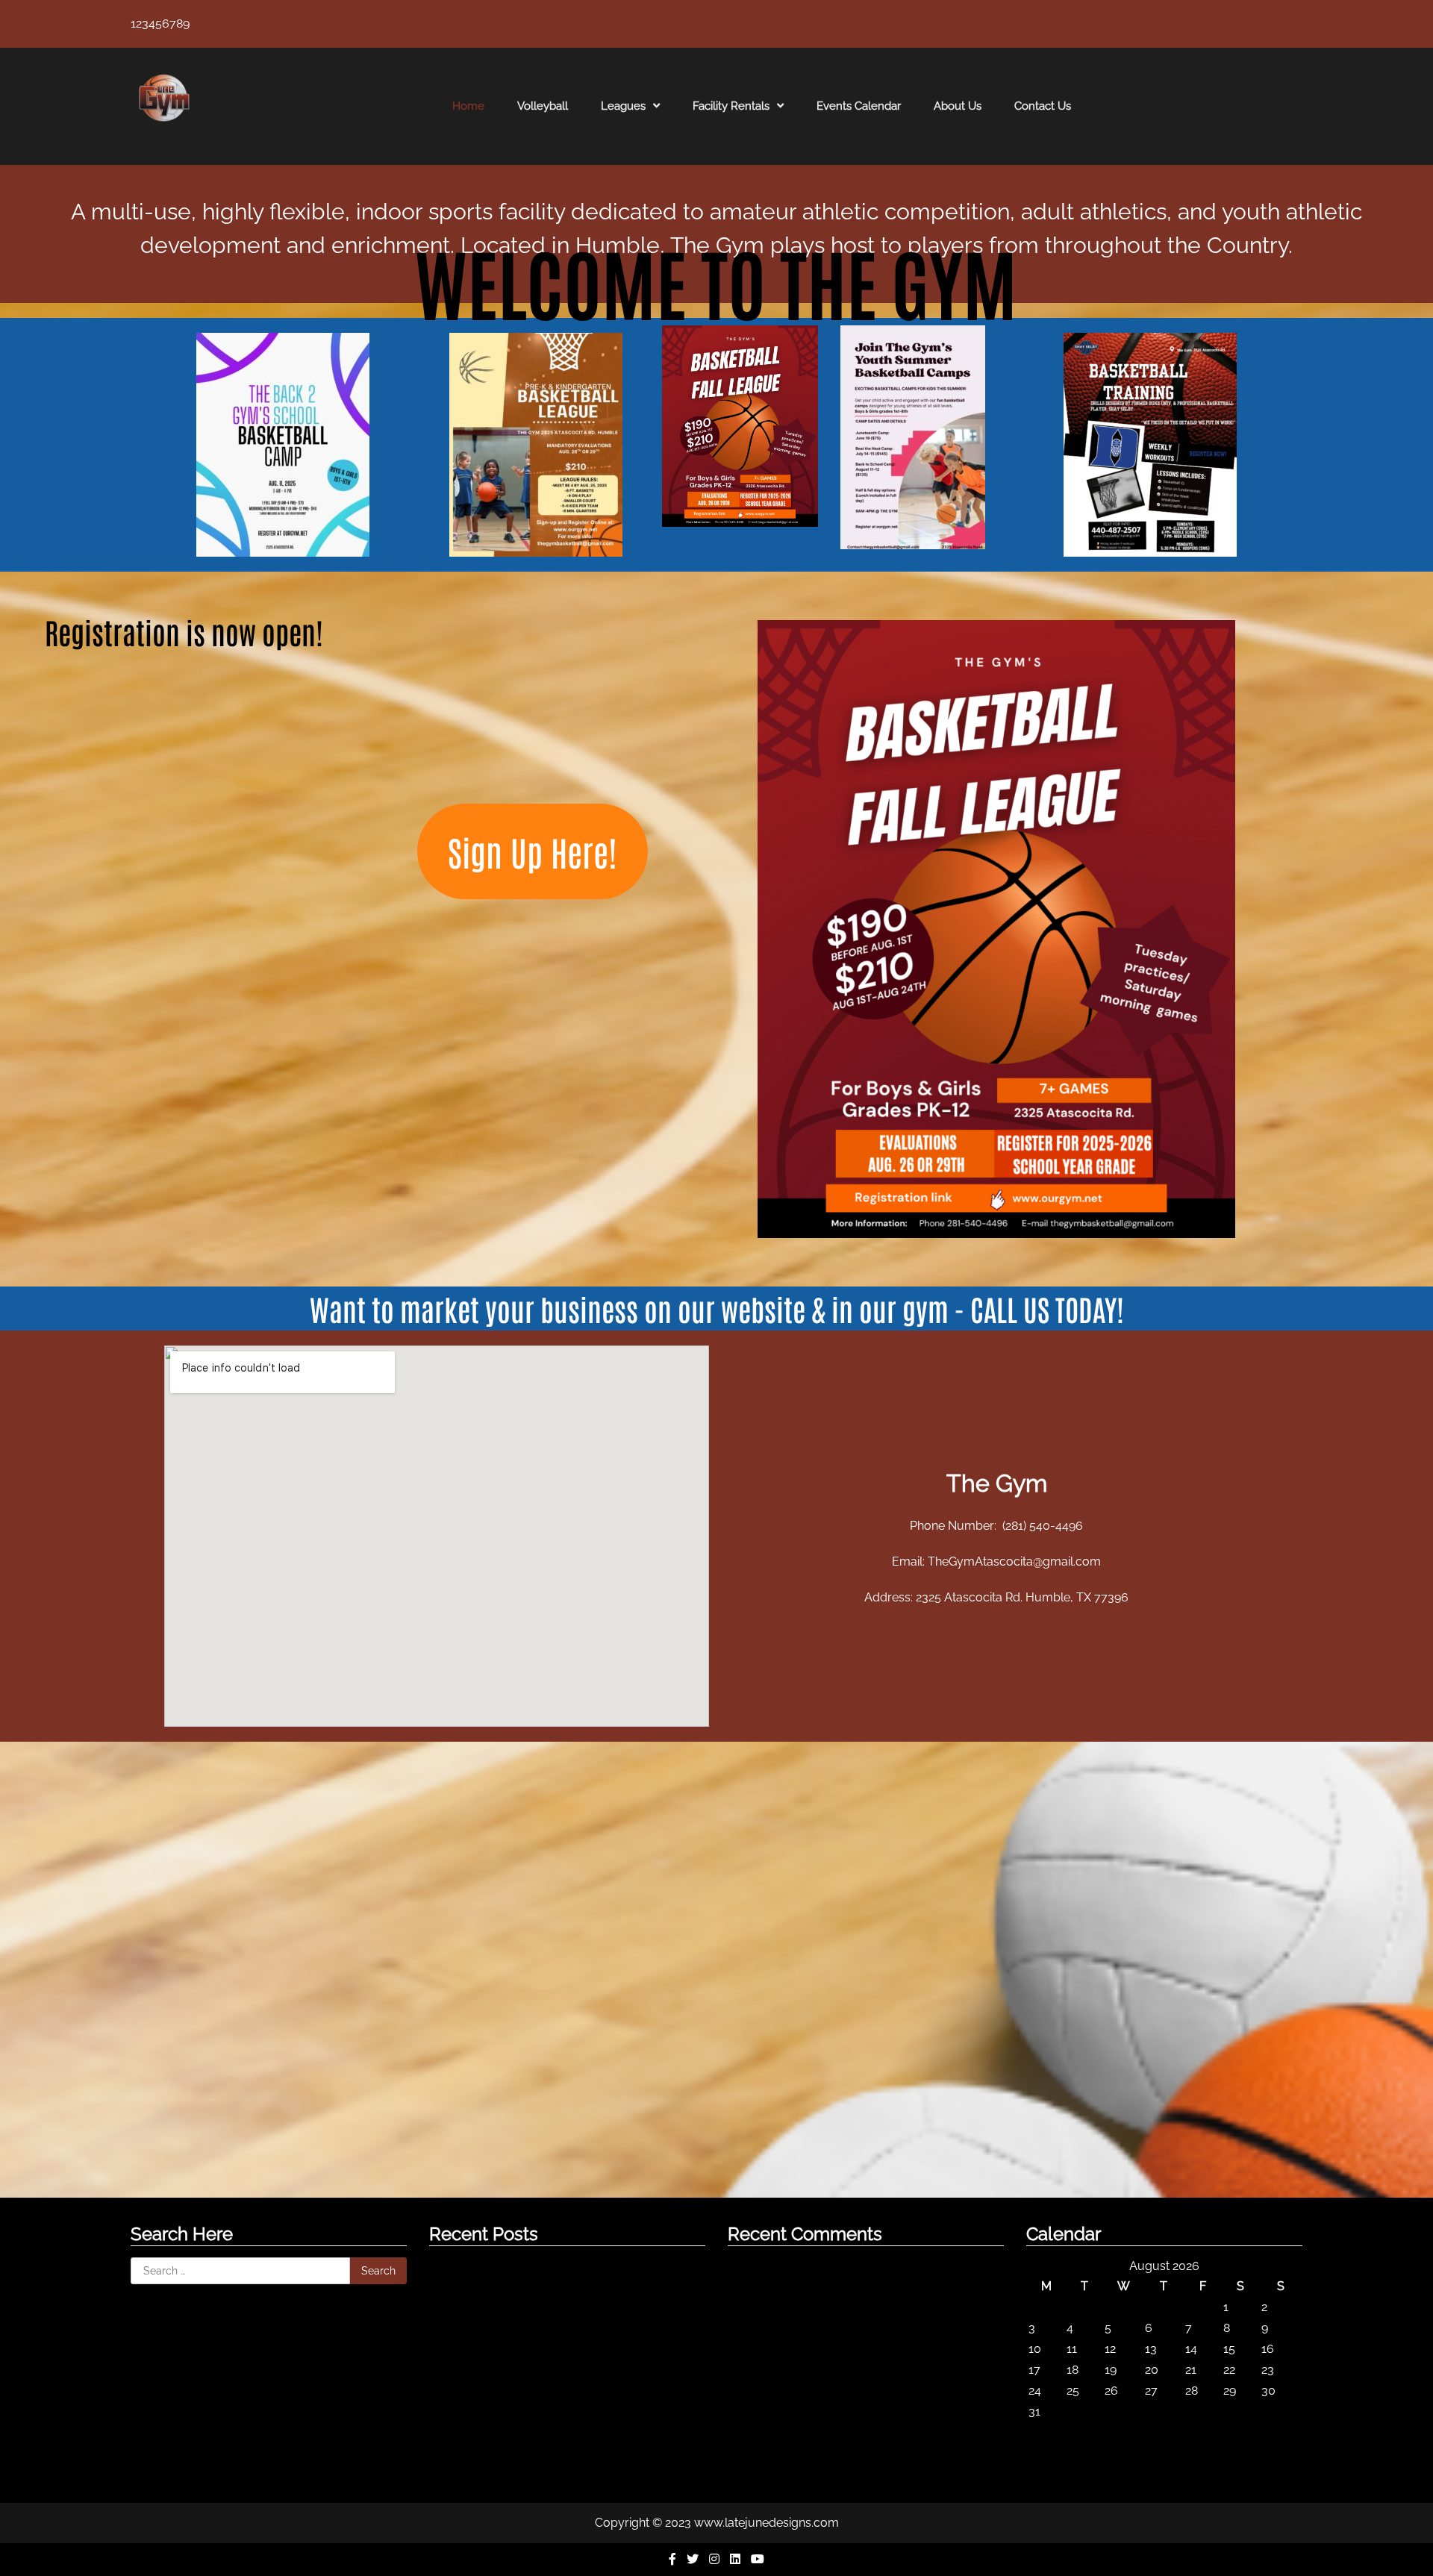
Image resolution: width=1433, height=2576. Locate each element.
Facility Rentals (731, 106)
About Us (958, 106)
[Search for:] (240, 2271)
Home (468, 106)
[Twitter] (694, 2559)
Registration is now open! (184, 631)
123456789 (160, 24)
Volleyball (543, 106)
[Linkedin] (737, 2559)
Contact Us (1043, 106)
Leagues (623, 106)
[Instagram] (716, 2559)
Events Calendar (859, 106)
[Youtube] (758, 2559)
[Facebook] (674, 2559)
